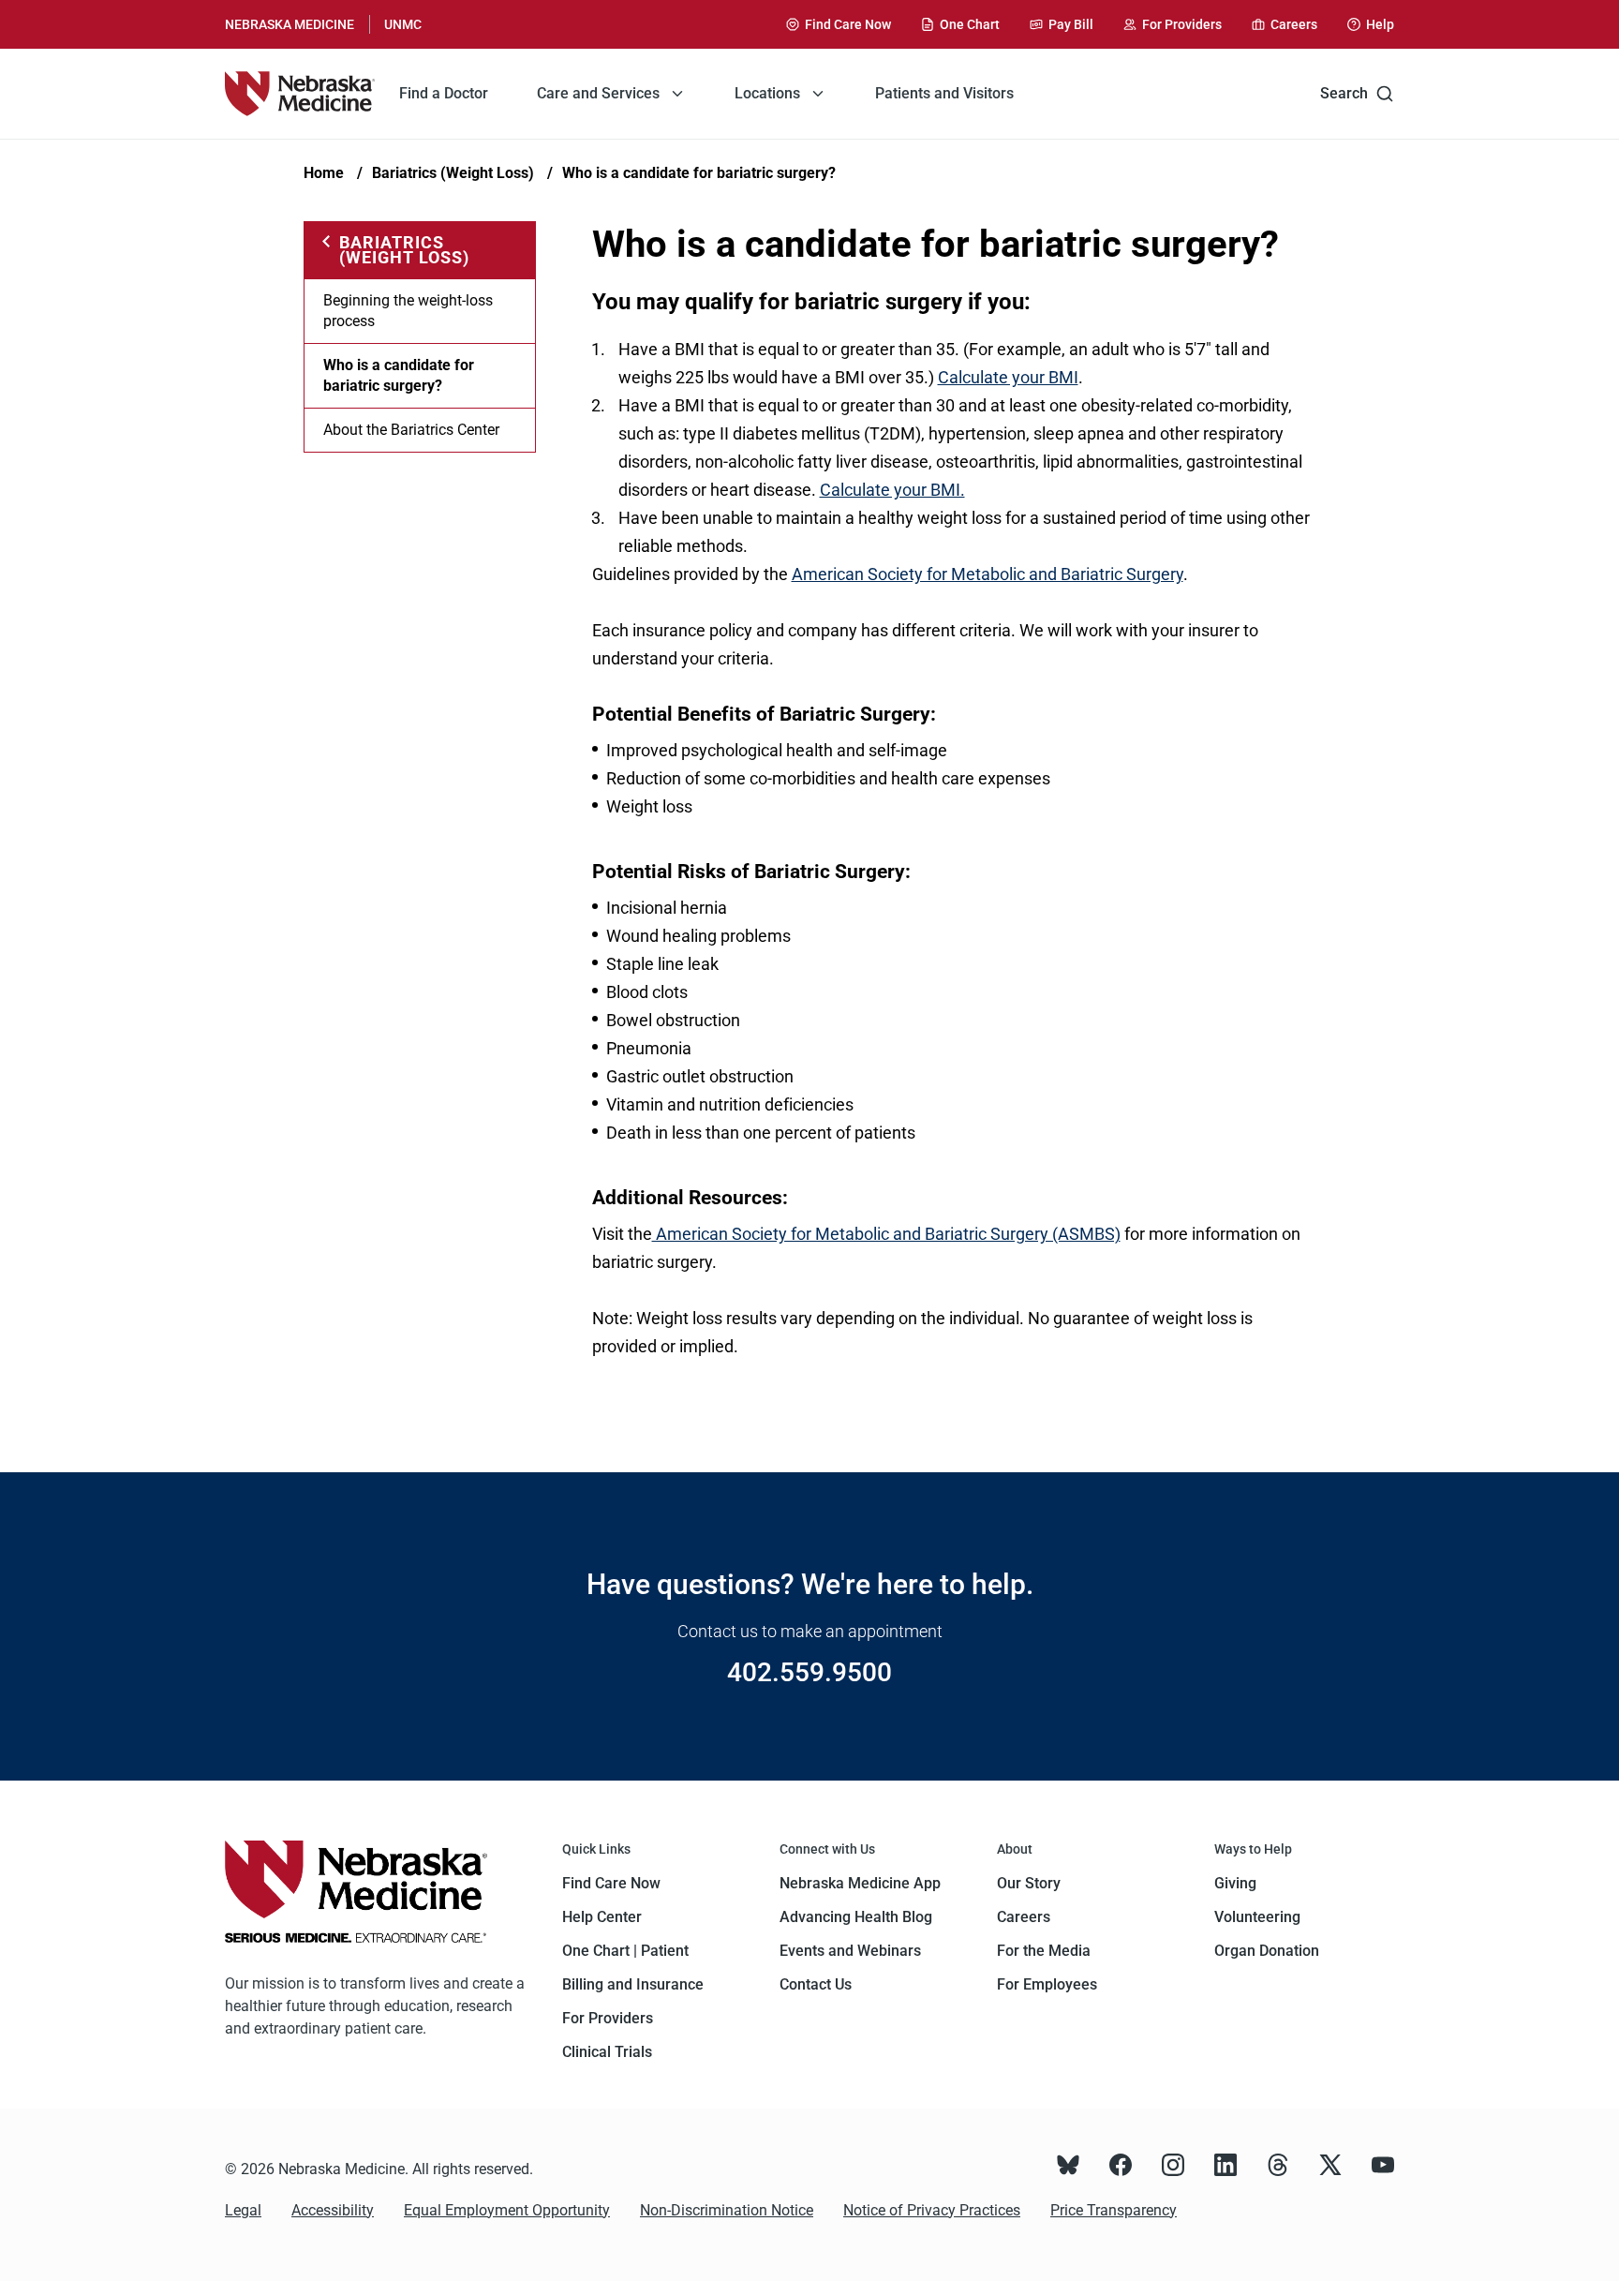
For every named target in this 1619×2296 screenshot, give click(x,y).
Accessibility (333, 2210)
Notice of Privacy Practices (932, 2210)
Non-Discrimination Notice (727, 2210)
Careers (1024, 1917)
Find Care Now (611, 1883)
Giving (1235, 1883)
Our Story (1029, 1883)
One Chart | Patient (625, 1951)
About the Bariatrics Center (411, 430)
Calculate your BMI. (892, 490)
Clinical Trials (607, 2052)
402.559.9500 (809, 1672)
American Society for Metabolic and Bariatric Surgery (988, 574)
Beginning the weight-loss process (408, 311)
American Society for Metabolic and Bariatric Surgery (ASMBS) (886, 1234)
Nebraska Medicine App (860, 1883)
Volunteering (1257, 1917)
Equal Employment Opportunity (507, 2210)
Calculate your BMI (1008, 377)
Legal (243, 2210)
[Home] (300, 94)
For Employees (1047, 1984)
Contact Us (816, 1984)
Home (324, 173)
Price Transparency (1114, 2210)
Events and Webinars (850, 1951)
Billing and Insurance (633, 1984)
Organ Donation (1267, 1951)
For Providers (608, 2018)
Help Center (602, 1917)
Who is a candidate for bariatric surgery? (699, 173)
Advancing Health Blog (856, 1917)
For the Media (1044, 1951)
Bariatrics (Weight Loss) (453, 173)
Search (1344, 93)
